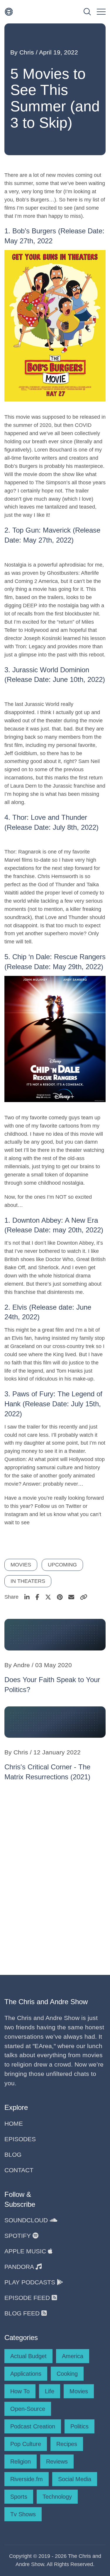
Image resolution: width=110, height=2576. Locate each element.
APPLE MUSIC (26, 2251)
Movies (79, 2391)
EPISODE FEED (28, 2298)
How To (20, 2391)
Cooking (67, 2374)
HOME (14, 2123)
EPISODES (20, 2139)
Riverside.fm (27, 2479)
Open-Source (28, 2409)
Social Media (75, 2479)
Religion (21, 2462)
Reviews (57, 2462)
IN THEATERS (28, 1581)
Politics (79, 2426)
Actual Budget (28, 2356)
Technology (57, 2497)
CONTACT (19, 2170)
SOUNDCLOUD (27, 2220)
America (73, 2356)
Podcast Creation (33, 2426)
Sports (19, 2497)
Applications (26, 2374)
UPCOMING (62, 1565)
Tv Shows (23, 2514)
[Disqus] (55, 1876)
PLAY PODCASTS (31, 2282)
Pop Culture (26, 2444)
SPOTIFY (18, 2236)
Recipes (67, 2444)
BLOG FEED (23, 2313)
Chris (27, 52)
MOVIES (21, 1565)
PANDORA (20, 2267)
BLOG (13, 2155)
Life (50, 2391)
